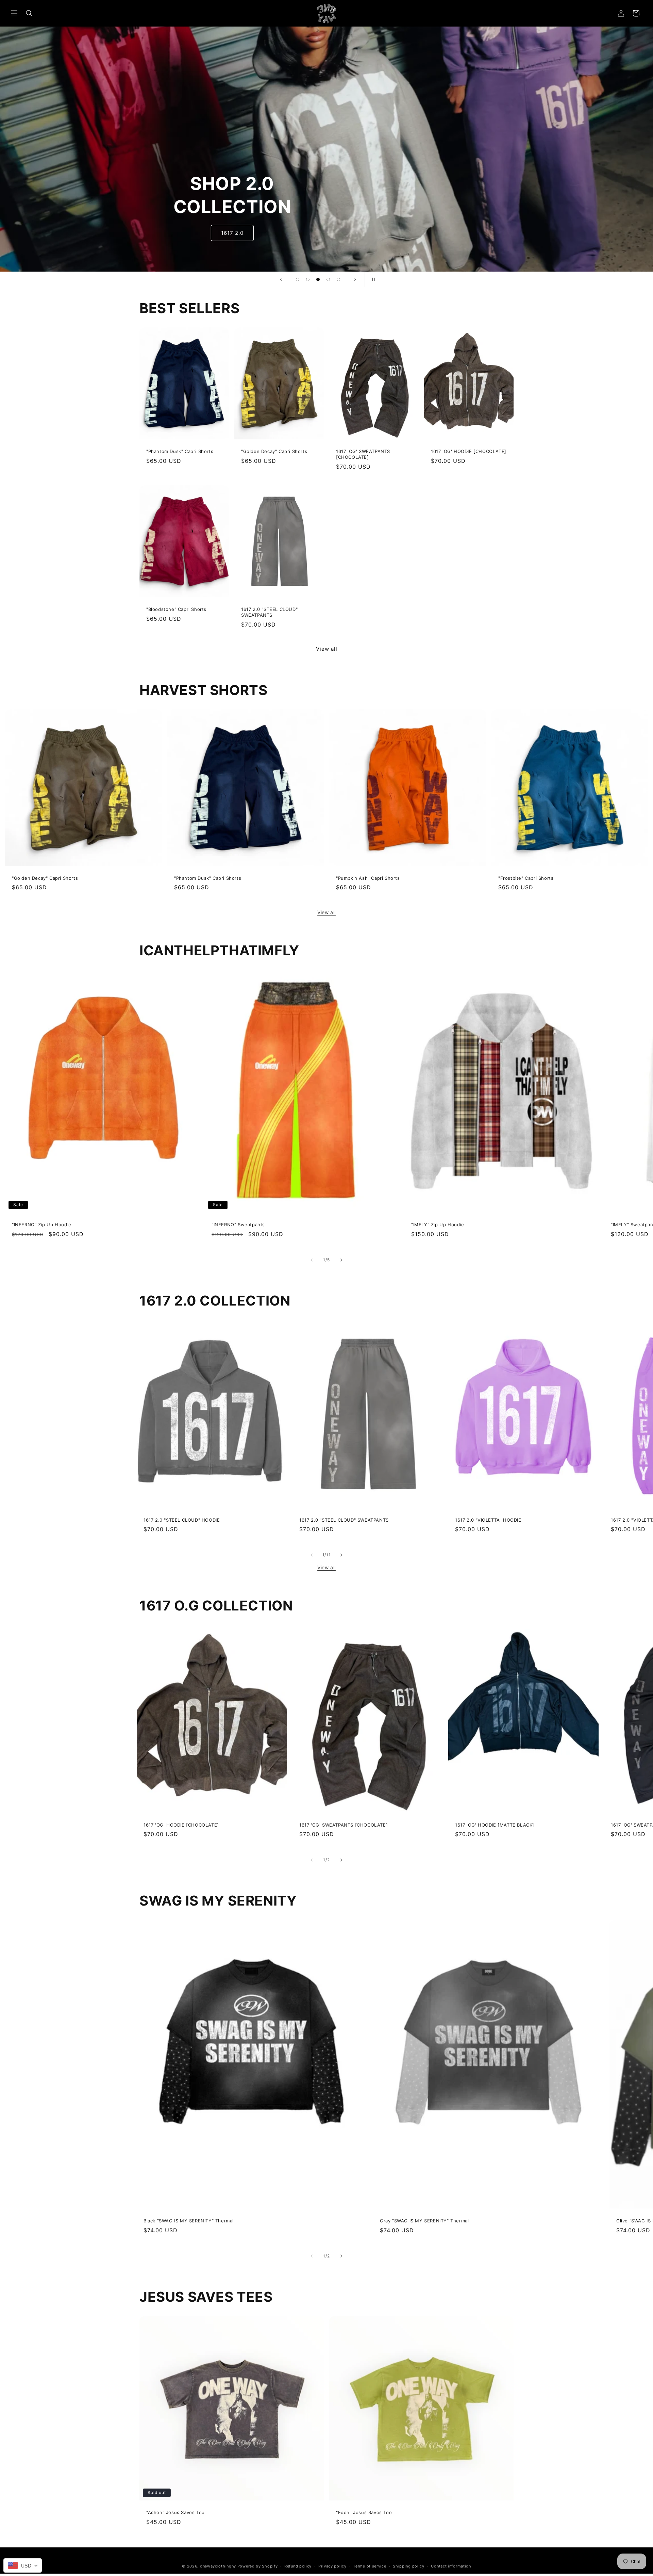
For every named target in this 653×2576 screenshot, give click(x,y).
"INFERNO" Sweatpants (238, 1225)
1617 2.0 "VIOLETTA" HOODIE (488, 1520)
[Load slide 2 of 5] (308, 279)
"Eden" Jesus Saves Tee (364, 2512)
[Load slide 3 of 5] (318, 279)
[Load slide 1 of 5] (298, 279)
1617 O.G (232, 233)
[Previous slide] (281, 279)
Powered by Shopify (258, 2566)
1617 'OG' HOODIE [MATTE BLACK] (495, 1825)
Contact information (451, 2566)
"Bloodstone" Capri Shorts (176, 609)
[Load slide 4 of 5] (328, 279)
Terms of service (370, 2566)
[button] (14, 13)
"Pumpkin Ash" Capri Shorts (368, 878)
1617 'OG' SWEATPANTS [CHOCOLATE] (363, 454)
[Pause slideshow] (372, 279)
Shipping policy (409, 2566)
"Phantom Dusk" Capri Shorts (180, 451)
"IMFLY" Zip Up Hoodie (438, 1225)
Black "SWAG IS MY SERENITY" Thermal (189, 2221)
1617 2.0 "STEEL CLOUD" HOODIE (182, 1520)
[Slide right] (341, 1260)
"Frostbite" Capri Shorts (526, 878)
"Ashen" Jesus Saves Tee (175, 2512)
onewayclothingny (218, 2566)
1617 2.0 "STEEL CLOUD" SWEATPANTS (269, 612)
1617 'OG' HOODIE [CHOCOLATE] (469, 451)
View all (327, 649)
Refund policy (298, 2566)
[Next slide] (355, 279)
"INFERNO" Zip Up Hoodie (42, 1225)
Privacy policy (332, 2566)
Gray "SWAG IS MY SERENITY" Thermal (424, 2221)
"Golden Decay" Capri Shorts (274, 451)
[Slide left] (312, 1260)
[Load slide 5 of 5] (338, 279)
